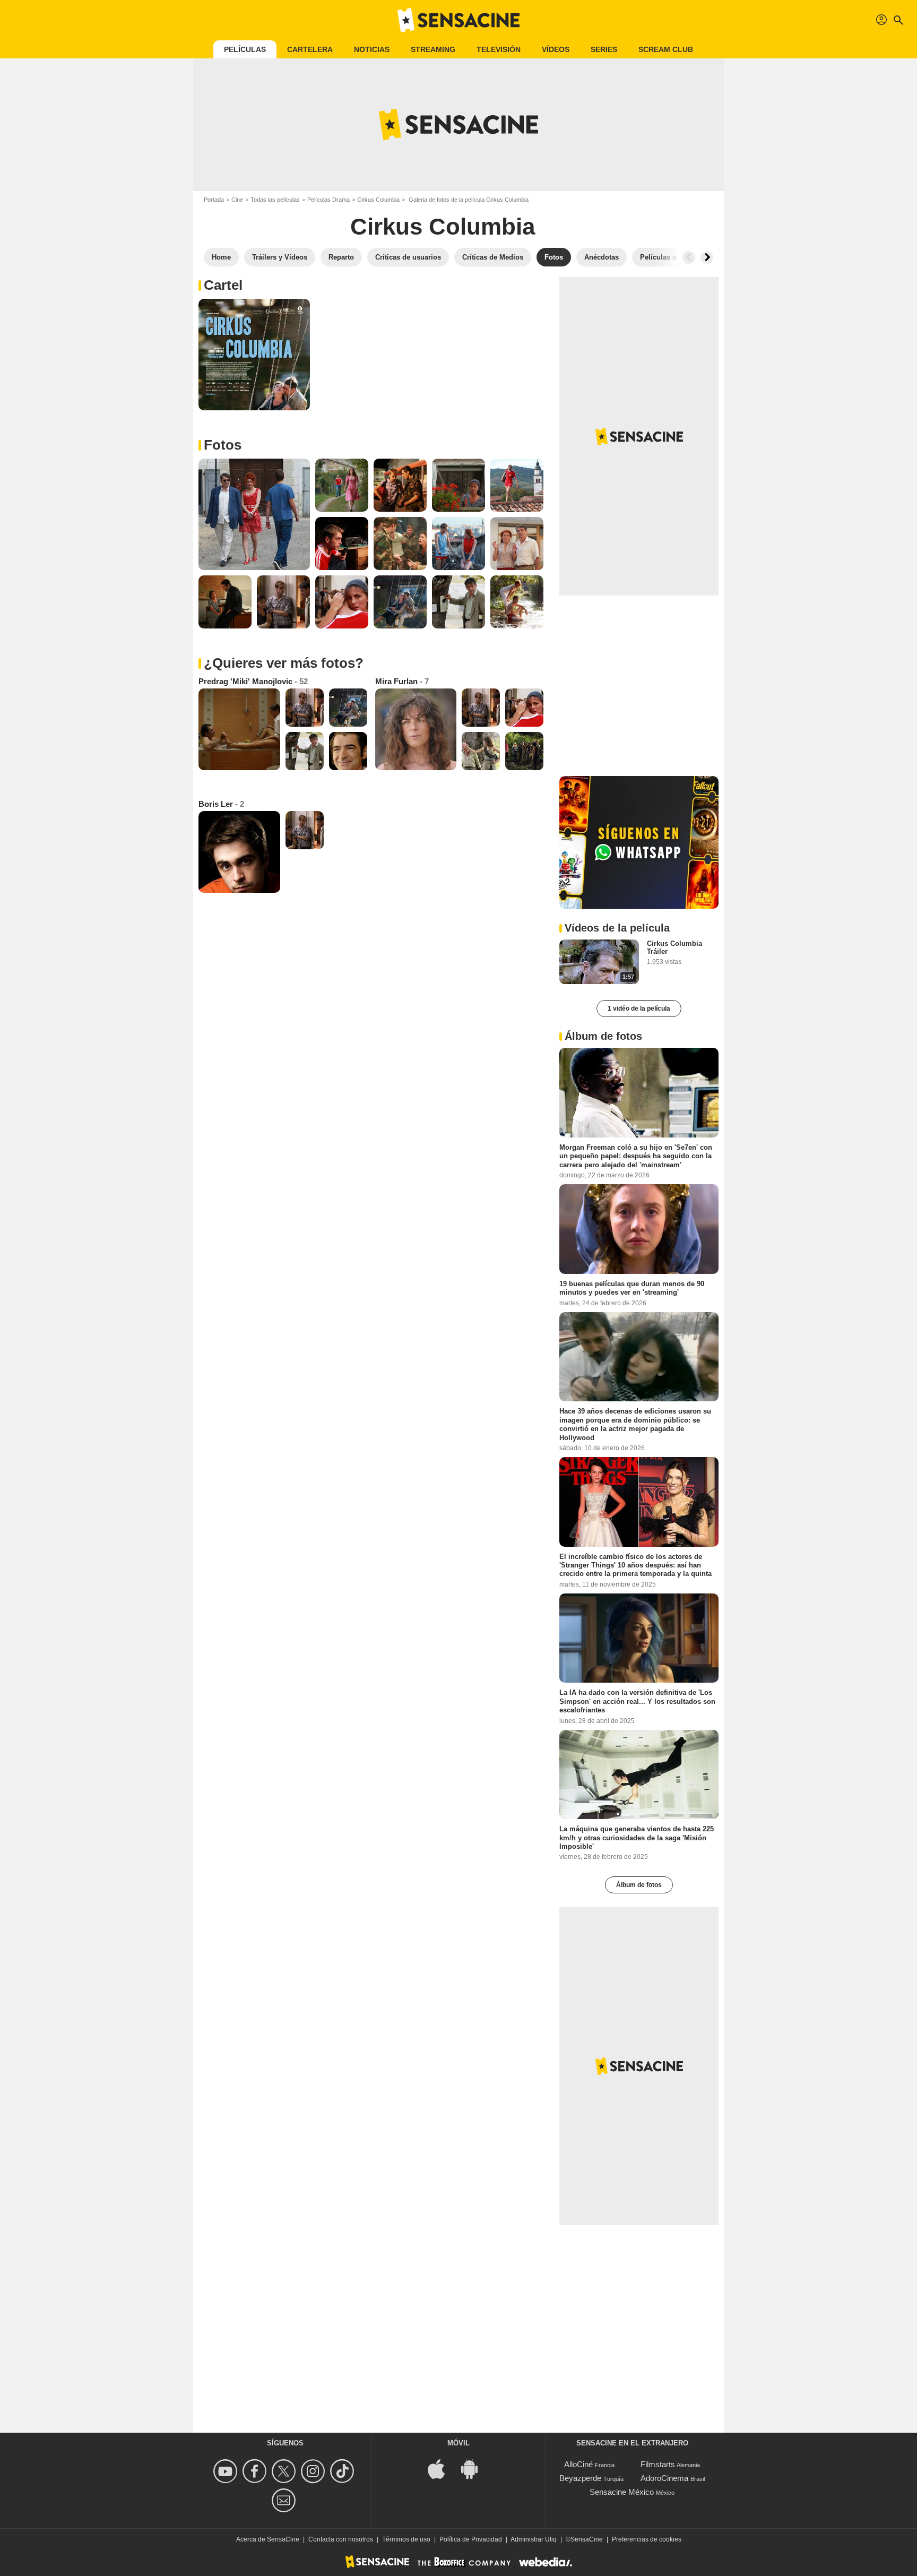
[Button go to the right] (707, 257)
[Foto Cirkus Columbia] (254, 355)
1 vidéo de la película (639, 1009)
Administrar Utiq (534, 2539)
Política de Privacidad (471, 2539)
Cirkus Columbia (378, 200)
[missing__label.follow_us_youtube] (227, 2471)
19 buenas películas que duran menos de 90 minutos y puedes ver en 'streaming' (632, 1288)
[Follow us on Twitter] (285, 2471)
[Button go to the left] (689, 257)
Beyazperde (580, 2478)
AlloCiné (578, 2464)
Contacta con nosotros (341, 2539)
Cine (237, 200)
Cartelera (310, 49)
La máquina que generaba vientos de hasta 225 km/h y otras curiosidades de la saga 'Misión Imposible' (637, 1838)
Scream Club (666, 49)
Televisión (499, 49)
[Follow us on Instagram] (314, 2471)
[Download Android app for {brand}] (475, 2469)
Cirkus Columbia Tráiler (674, 947)
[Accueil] (458, 20)
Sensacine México (622, 2492)
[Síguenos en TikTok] (344, 2471)
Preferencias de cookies (647, 2539)
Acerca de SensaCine (268, 2539)
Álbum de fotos (639, 1885)
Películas (245, 49)
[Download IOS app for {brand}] (442, 2469)
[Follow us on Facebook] (256, 2471)
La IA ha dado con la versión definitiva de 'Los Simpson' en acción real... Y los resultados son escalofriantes (637, 1701)
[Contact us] (285, 2500)
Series (604, 49)
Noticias (372, 49)
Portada (214, 200)
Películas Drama (328, 200)
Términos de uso (406, 2539)
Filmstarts (658, 2464)
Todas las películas (275, 200)
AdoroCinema (664, 2478)
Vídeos (556, 49)
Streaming (433, 49)
